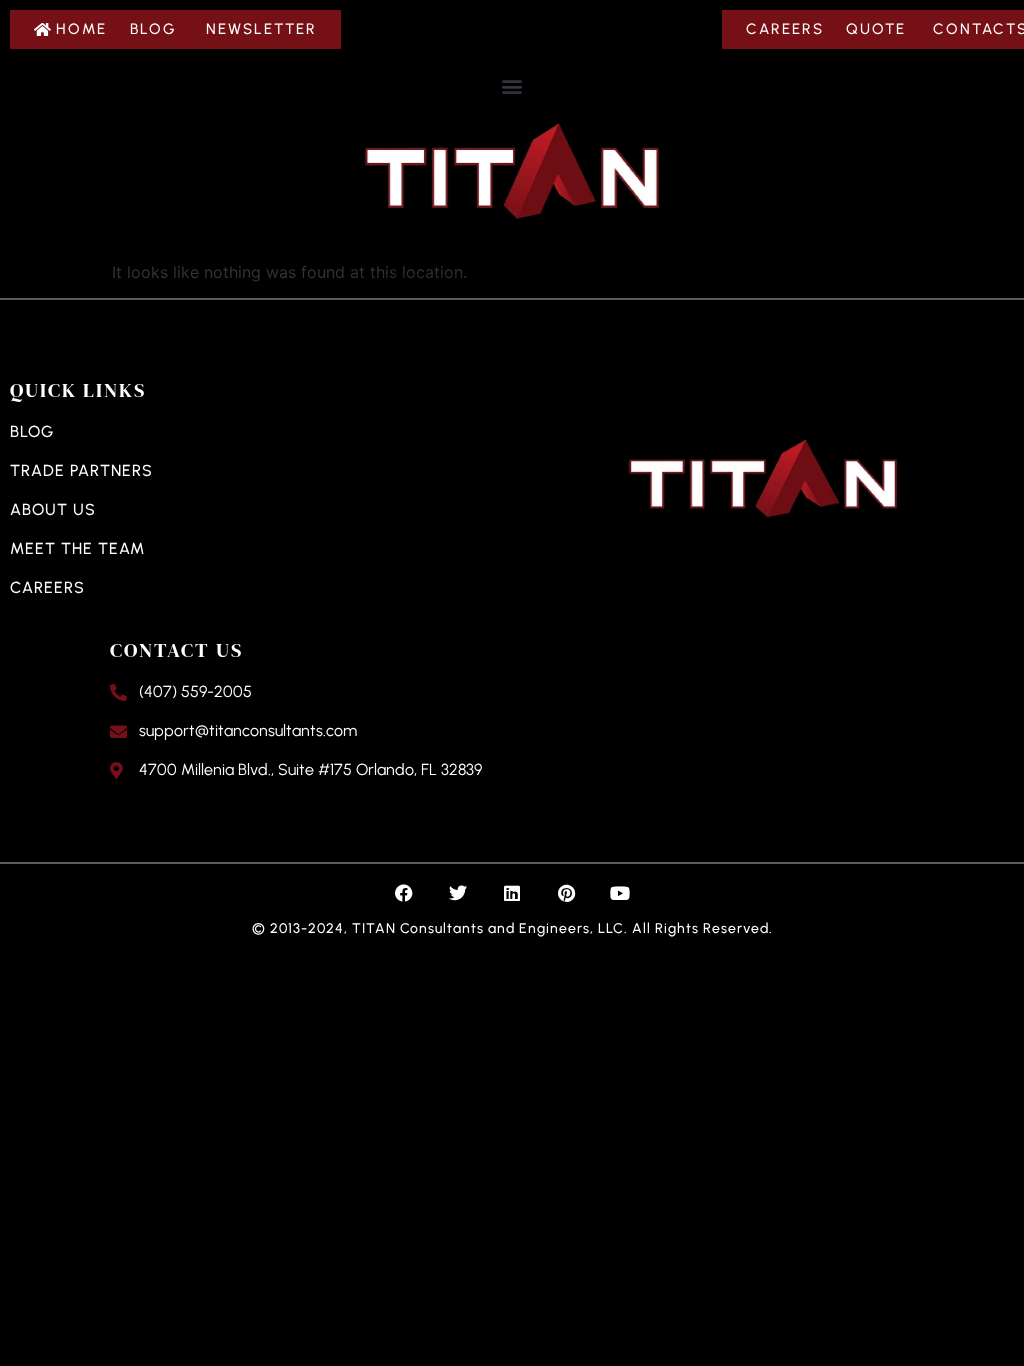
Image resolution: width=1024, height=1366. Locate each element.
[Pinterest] (566, 893)
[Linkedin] (512, 893)
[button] (512, 85)
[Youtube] (620, 893)
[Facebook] (404, 893)
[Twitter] (458, 893)
